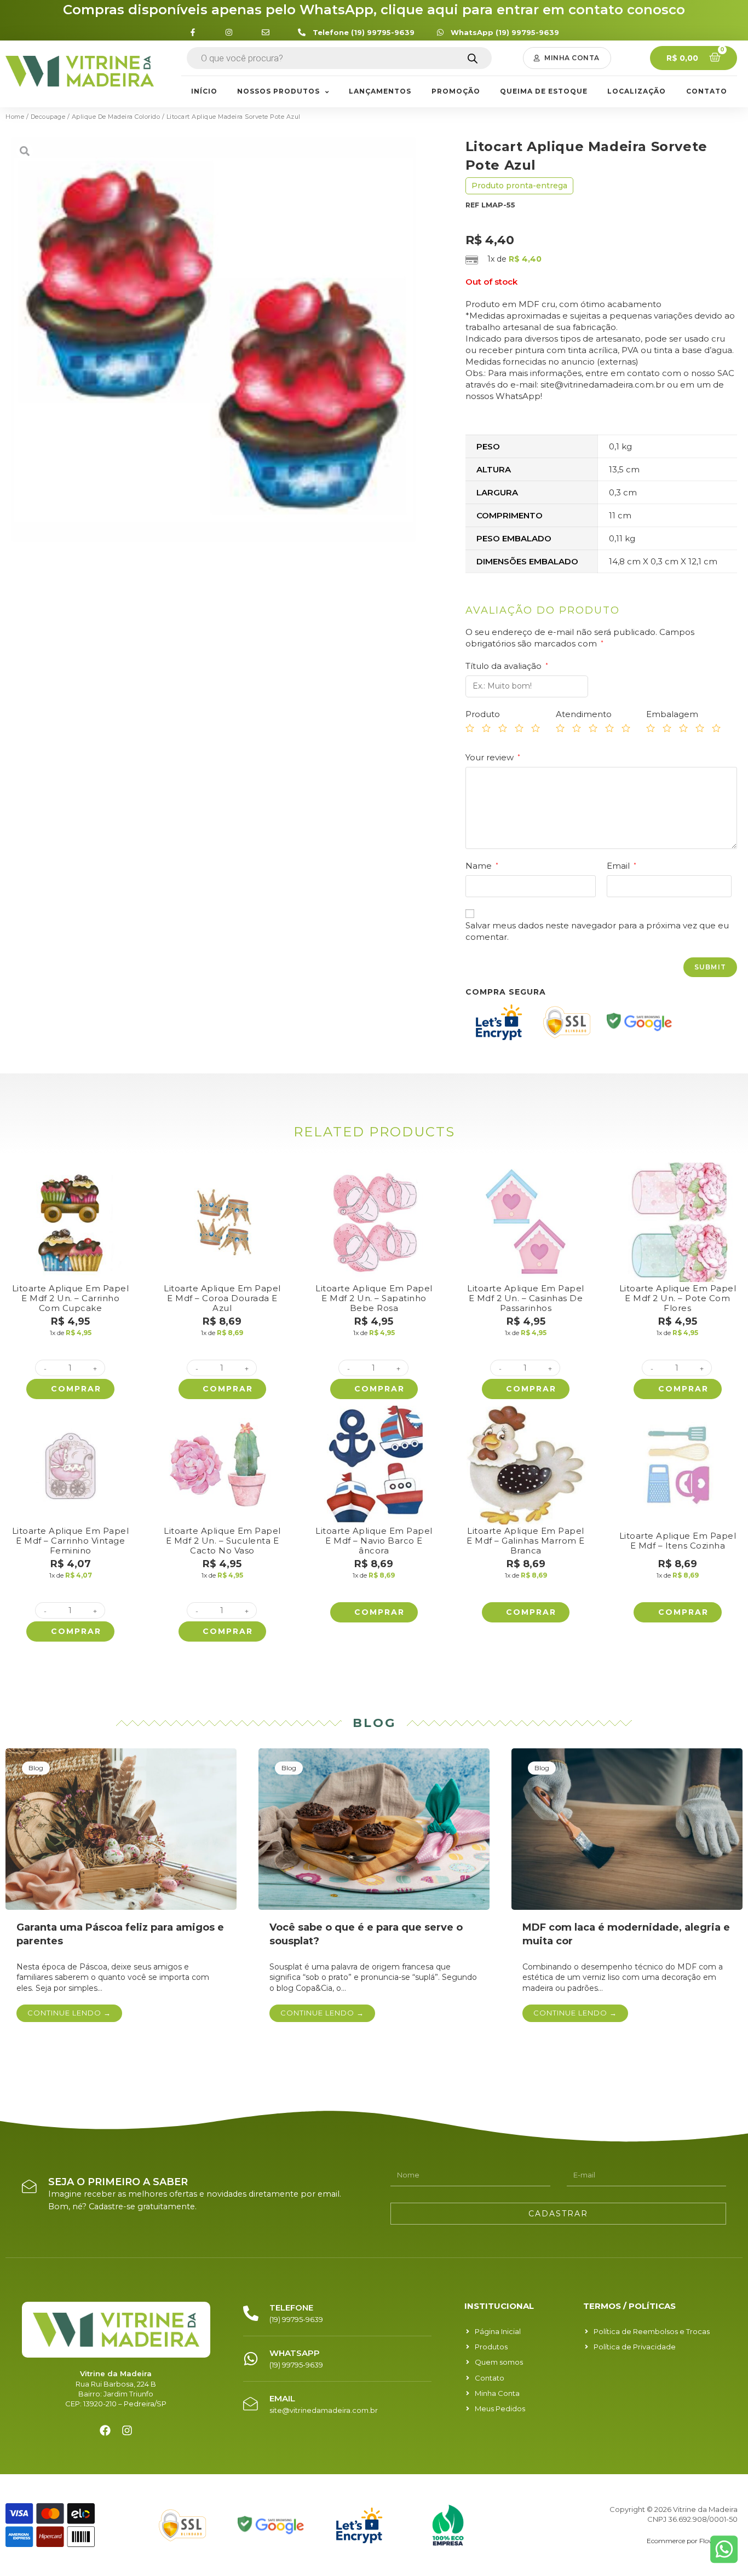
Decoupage (48, 117)
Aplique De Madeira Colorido (116, 117)
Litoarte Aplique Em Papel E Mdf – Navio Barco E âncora (374, 1541)
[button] (567, 58)
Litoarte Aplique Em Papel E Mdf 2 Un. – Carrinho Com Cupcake (71, 1298)
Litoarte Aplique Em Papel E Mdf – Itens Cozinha (678, 1541)
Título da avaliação (507, 666)
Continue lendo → (69, 2013)
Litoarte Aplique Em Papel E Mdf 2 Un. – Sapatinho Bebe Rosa (374, 1298)
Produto (483, 714)
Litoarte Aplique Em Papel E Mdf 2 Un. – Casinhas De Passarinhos (526, 1298)
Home (15, 117)
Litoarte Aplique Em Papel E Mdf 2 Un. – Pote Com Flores (678, 1298)
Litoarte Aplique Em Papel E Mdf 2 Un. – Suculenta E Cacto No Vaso (222, 1541)
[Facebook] (105, 2430)
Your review (493, 757)
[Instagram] (127, 2430)
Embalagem (672, 714)
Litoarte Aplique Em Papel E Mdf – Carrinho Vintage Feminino (71, 1541)
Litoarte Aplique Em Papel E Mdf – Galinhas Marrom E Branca (526, 1541)
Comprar (76, 1389)
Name (482, 866)
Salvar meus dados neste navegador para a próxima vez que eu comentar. (597, 931)
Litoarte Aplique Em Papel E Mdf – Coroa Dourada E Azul (222, 1298)
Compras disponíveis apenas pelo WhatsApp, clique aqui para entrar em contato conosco (374, 10)
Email (622, 866)
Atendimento (584, 714)
